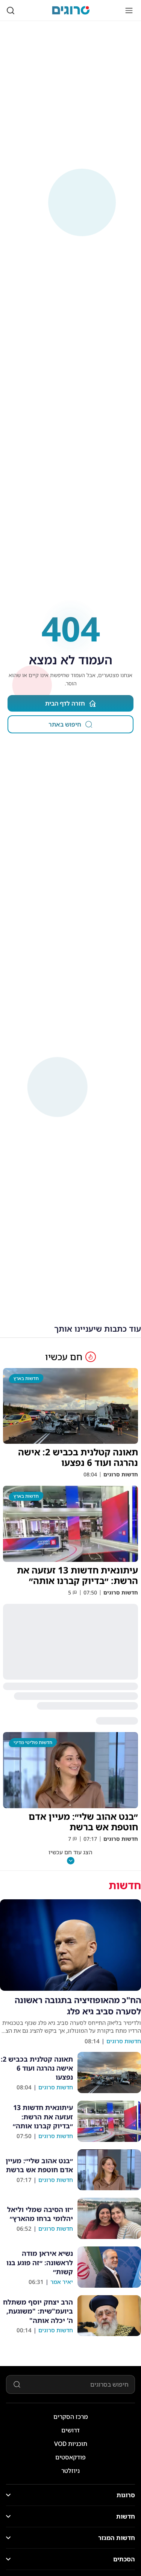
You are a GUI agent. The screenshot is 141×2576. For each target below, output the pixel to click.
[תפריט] (129, 10)
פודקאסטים (70, 2457)
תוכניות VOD (71, 2444)
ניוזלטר (70, 2471)
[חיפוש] (11, 10)
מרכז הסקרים (71, 2417)
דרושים (70, 2430)
